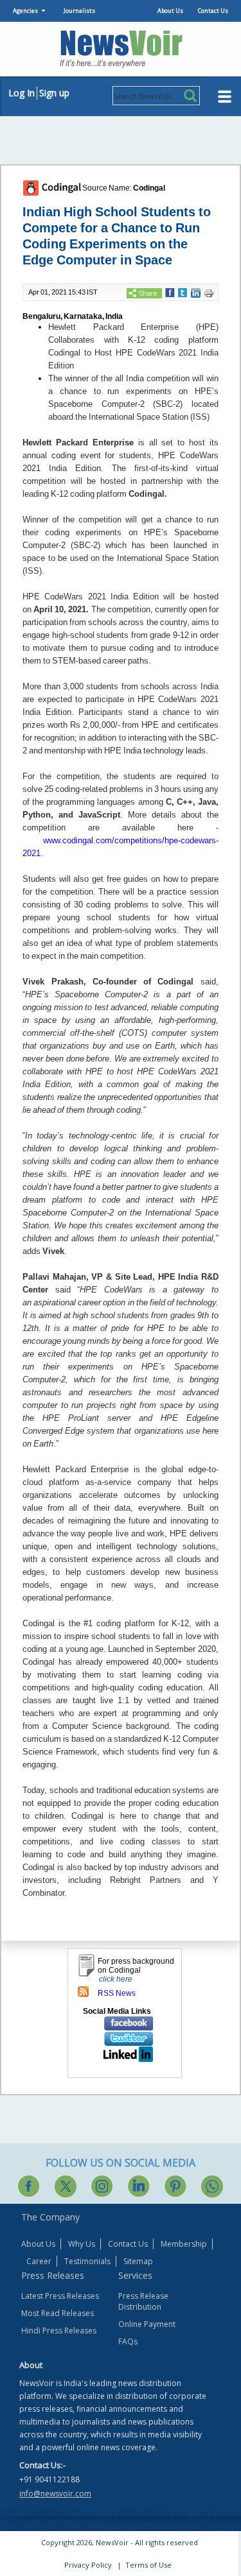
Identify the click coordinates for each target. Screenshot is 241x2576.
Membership (184, 2244)
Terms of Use (148, 2565)
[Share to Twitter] (183, 292)
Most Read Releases (58, 2313)
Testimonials (87, 2261)
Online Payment (147, 2324)
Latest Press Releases (60, 2296)
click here (116, 1979)
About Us (170, 11)
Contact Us (213, 11)
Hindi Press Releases (59, 2331)
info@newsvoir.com (55, 2494)
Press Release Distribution (143, 2301)
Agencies (25, 11)
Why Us (82, 2244)
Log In (22, 93)
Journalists (79, 11)
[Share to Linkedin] (196, 293)
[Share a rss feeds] (83, 1991)
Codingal (149, 188)
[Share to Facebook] (170, 292)
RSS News (117, 1993)
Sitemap (138, 2261)
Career (39, 2261)
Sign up (54, 93)
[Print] (209, 293)
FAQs (128, 2341)
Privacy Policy (88, 2565)
